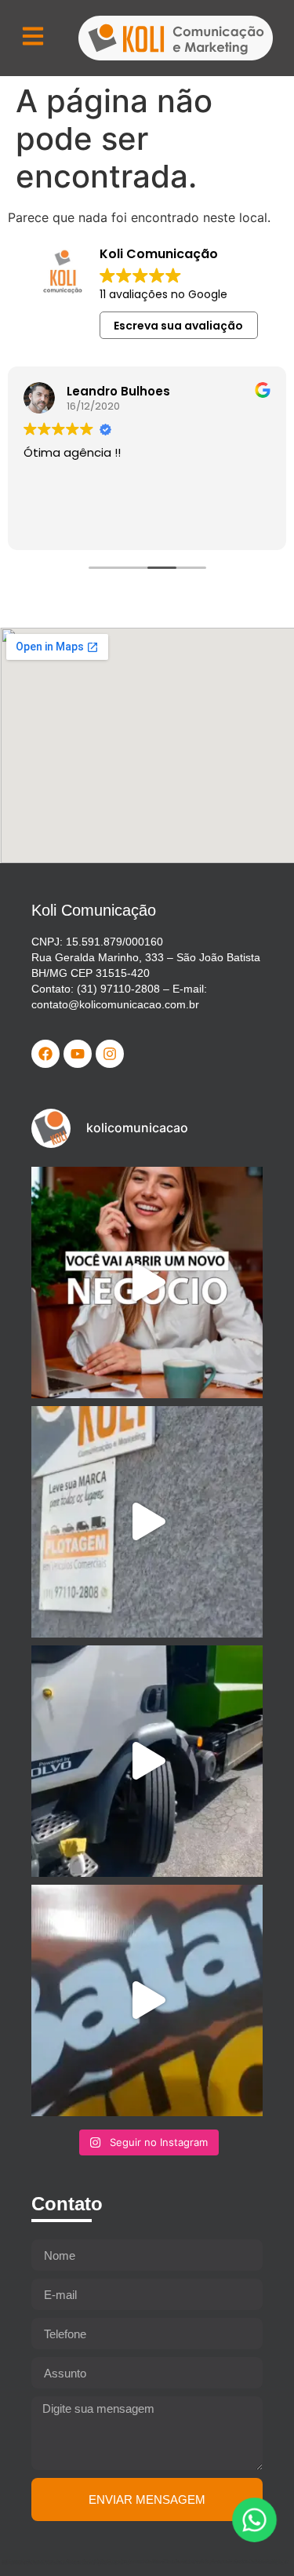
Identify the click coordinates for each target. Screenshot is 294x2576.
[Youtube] (78, 1054)
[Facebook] (45, 1054)
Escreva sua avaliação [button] (178, 326)
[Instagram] (110, 1054)
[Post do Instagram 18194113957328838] (147, 2000)
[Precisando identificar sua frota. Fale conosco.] (147, 1522)
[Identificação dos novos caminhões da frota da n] (147, 1761)
